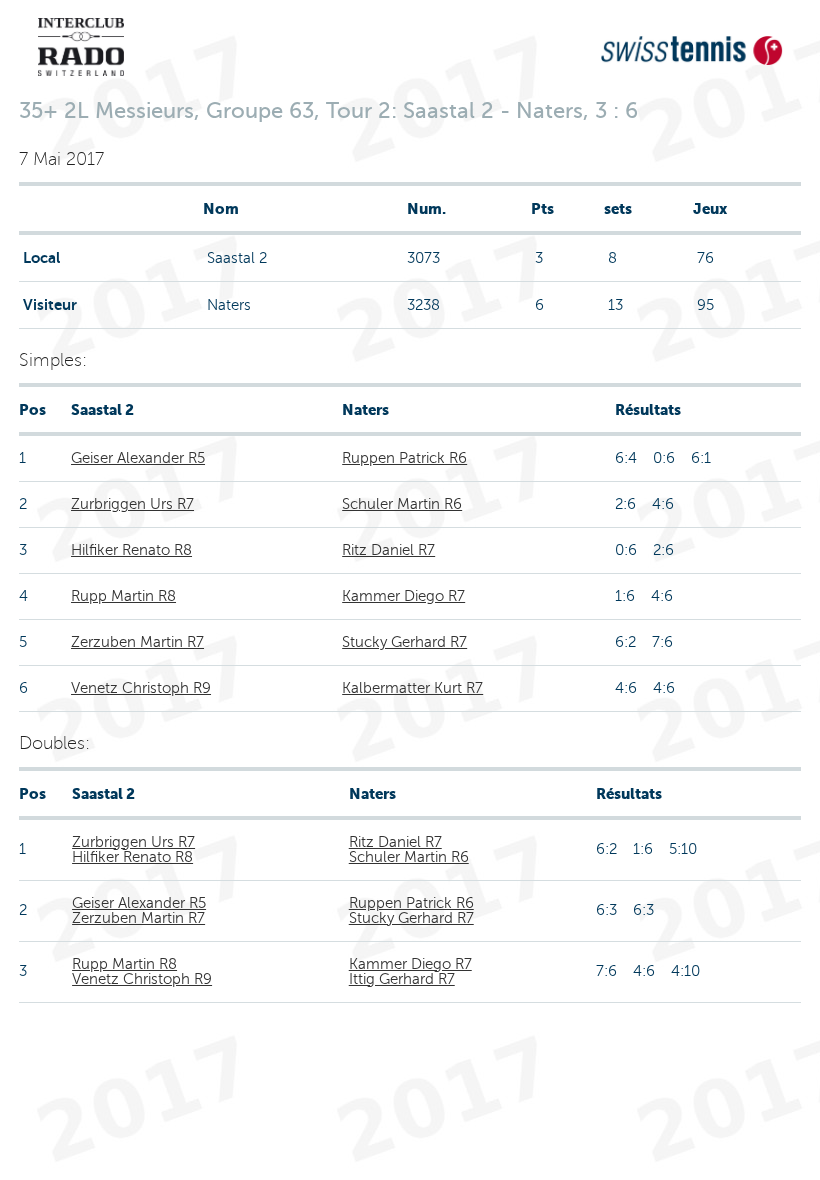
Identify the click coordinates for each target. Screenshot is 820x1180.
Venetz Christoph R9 (141, 688)
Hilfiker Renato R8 (131, 550)
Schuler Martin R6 (402, 504)
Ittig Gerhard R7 (402, 979)
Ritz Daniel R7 (388, 550)
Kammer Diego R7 (403, 596)
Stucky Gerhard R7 (404, 642)
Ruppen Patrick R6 (404, 458)
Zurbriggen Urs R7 (132, 504)
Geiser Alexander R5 (138, 458)
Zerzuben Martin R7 (137, 642)
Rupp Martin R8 (123, 596)
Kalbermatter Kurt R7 (412, 688)
